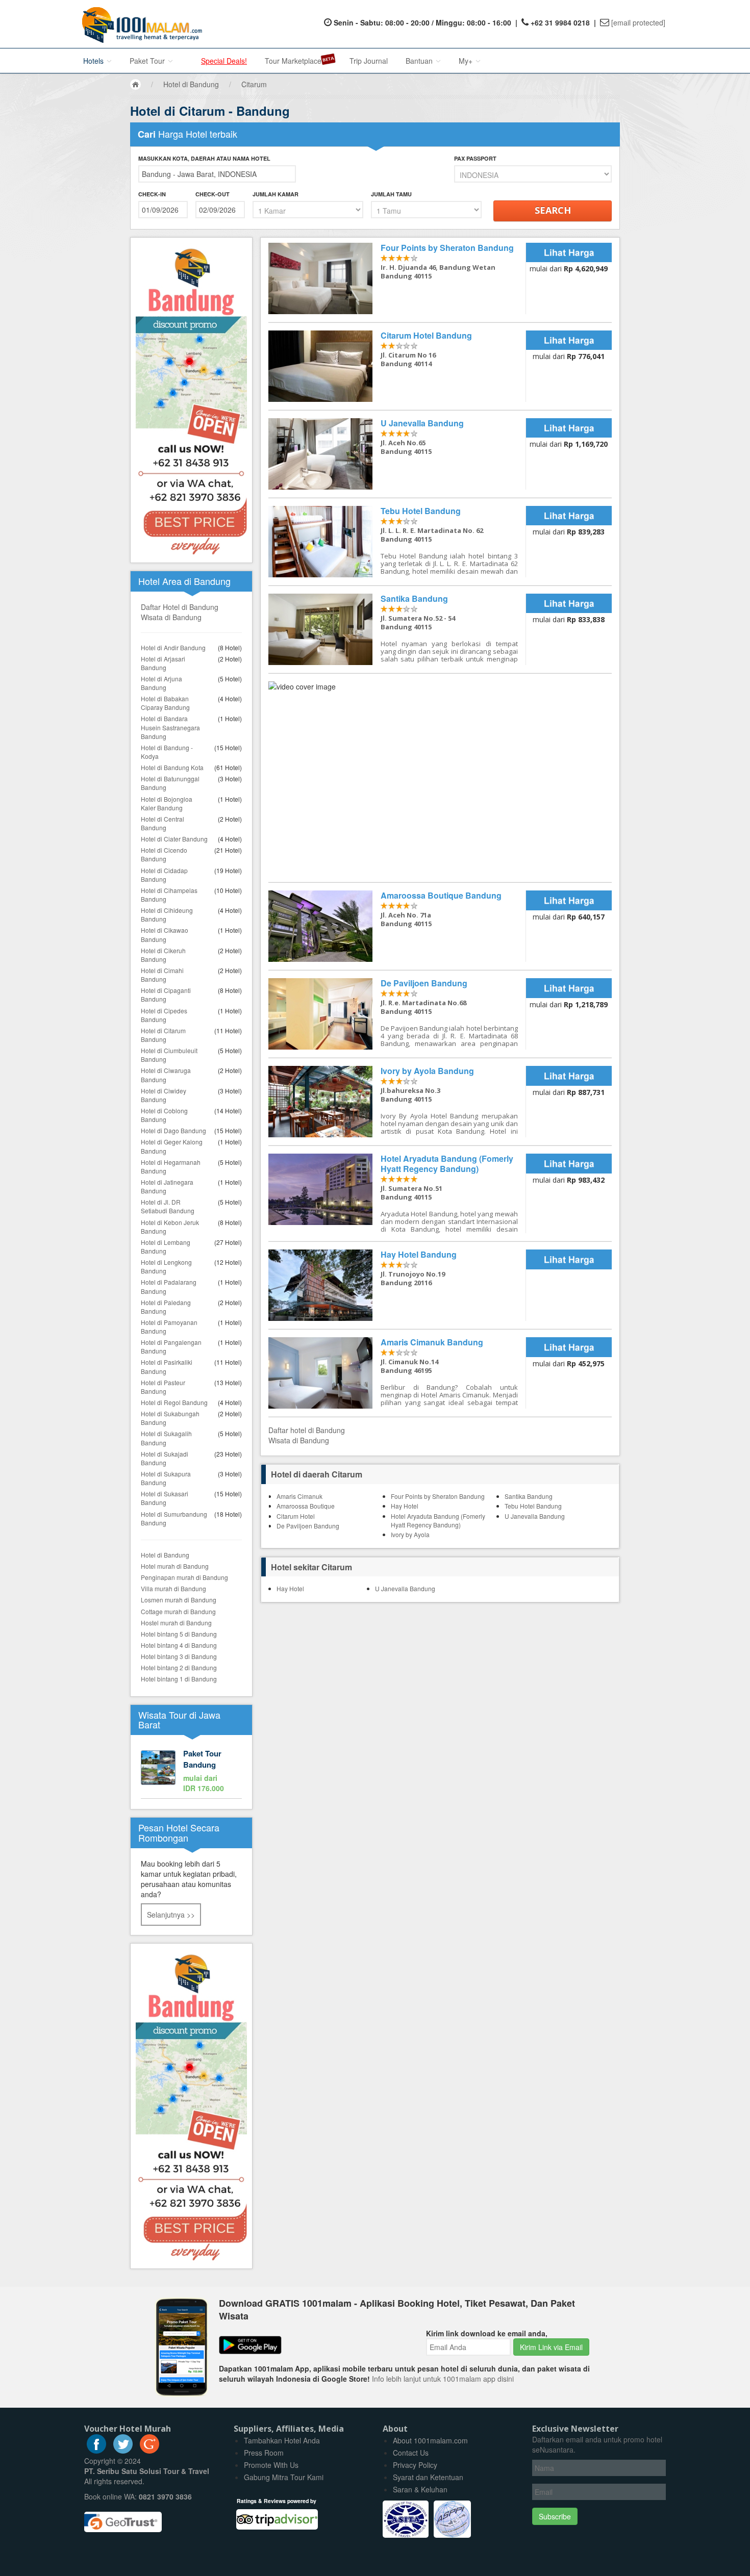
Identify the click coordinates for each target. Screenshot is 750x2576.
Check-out (212, 194)
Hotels (94, 61)
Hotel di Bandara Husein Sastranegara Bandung (170, 727)
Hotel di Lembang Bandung (166, 1246)
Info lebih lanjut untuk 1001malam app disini (443, 2379)
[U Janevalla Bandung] (397, 454)
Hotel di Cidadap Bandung (164, 875)
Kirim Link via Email (551, 2347)
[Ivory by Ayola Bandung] (397, 1102)
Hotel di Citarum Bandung (163, 1035)
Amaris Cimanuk (299, 1496)
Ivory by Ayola (410, 1534)
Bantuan (420, 61)
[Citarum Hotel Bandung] (397, 366)
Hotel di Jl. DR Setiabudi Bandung (168, 1206)
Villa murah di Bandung (173, 1588)
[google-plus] (149, 2451)
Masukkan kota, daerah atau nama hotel (204, 158)
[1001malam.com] (140, 24)
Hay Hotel (405, 1506)
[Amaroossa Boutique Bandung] (397, 926)
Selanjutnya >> (171, 1915)
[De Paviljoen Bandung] (397, 1014)
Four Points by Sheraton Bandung (438, 1496)
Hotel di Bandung (165, 1555)
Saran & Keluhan (420, 2489)
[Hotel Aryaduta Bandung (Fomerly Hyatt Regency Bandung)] (397, 1193)
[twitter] (123, 2451)
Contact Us (411, 2453)
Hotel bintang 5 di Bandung (179, 1634)
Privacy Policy (415, 2465)
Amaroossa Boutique (306, 1506)
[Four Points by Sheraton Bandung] (397, 278)
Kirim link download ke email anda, (487, 2333)
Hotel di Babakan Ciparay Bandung (165, 703)
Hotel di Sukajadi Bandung (165, 1458)
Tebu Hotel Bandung (533, 1506)
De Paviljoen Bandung (308, 1526)
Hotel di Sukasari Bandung (165, 1498)
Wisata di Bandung (171, 617)
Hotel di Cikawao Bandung (165, 934)
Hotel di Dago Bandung (173, 1130)
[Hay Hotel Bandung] (397, 1285)
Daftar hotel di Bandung (307, 1430)
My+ (467, 61)
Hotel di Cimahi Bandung (162, 975)
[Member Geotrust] (123, 2518)
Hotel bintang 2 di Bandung (179, 1667)
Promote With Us (271, 2465)
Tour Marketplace (293, 61)
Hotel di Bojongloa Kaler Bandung (167, 803)
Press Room (264, 2453)
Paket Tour (148, 61)
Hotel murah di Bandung (175, 1566)
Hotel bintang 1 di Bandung (179, 1679)
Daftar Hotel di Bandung (180, 607)
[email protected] (638, 22)
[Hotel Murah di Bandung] (191, 2105)
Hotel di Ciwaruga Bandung (166, 1075)
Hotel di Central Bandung (162, 823)
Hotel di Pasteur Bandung (163, 1387)
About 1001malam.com (430, 2440)
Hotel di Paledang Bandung (166, 1307)
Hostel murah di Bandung (176, 1623)
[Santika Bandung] (397, 629)
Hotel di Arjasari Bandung (163, 663)
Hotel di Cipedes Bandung (164, 1015)
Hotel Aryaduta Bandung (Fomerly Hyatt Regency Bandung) (438, 1520)
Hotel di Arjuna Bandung (161, 683)
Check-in (152, 194)
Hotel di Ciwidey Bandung (164, 1095)
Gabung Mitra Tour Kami (284, 2477)
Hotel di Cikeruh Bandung (163, 955)
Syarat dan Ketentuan (428, 2477)
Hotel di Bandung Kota (172, 767)
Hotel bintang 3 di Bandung (179, 1656)
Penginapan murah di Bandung (184, 1577)
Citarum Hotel (296, 1516)
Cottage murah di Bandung (178, 1611)
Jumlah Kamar (276, 194)
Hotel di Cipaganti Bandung (166, 994)
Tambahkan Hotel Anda (282, 2440)
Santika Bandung (529, 1496)
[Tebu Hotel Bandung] (397, 542)
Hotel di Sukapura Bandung (166, 1478)
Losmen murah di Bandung (179, 1600)
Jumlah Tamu (391, 194)
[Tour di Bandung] (191, 1772)
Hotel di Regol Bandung (174, 1402)
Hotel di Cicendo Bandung (164, 854)
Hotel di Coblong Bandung (164, 1115)
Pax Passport (475, 158)
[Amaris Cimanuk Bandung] (397, 1373)
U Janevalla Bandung (535, 1516)
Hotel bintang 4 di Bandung (179, 1645)
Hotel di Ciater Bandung (174, 839)
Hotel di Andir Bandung (173, 647)
